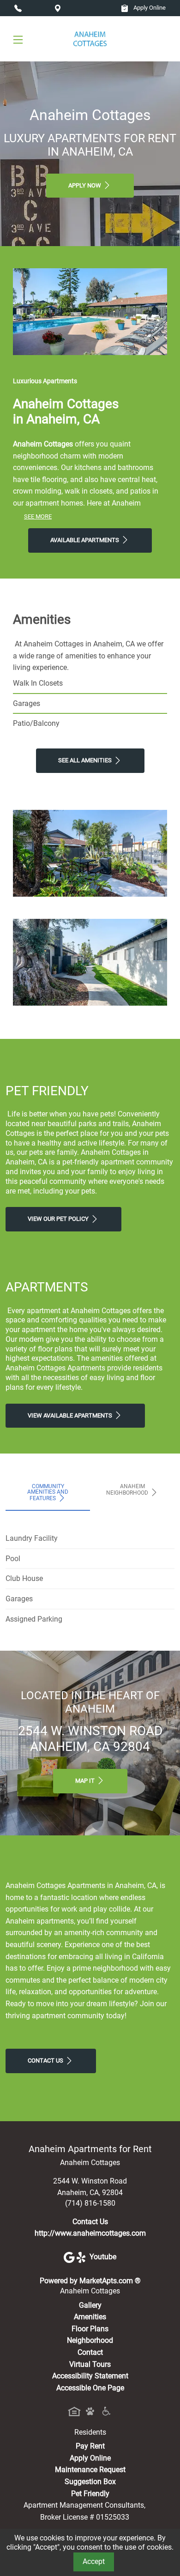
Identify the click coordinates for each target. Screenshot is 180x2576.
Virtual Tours (90, 2364)
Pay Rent (90, 2446)
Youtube (103, 2257)
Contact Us (46, 2060)
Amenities (90, 2317)
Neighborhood (90, 2340)
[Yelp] (83, 2257)
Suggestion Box (90, 2482)
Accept (94, 2561)
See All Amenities (86, 760)
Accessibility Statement (90, 2376)
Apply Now (85, 185)
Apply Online (149, 8)
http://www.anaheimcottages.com (90, 2233)
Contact (90, 2352)
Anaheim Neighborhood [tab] (128, 1490)
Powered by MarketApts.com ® (90, 2281)
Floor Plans (90, 2329)
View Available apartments (71, 1415)
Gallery (90, 2305)
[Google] (70, 2257)
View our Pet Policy (59, 1219)
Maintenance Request (90, 2470)
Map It (86, 1781)
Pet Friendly (90, 2494)
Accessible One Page (90, 2388)
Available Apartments (85, 540)
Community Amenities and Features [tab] (48, 1492)
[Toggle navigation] (18, 39)
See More (38, 516)
